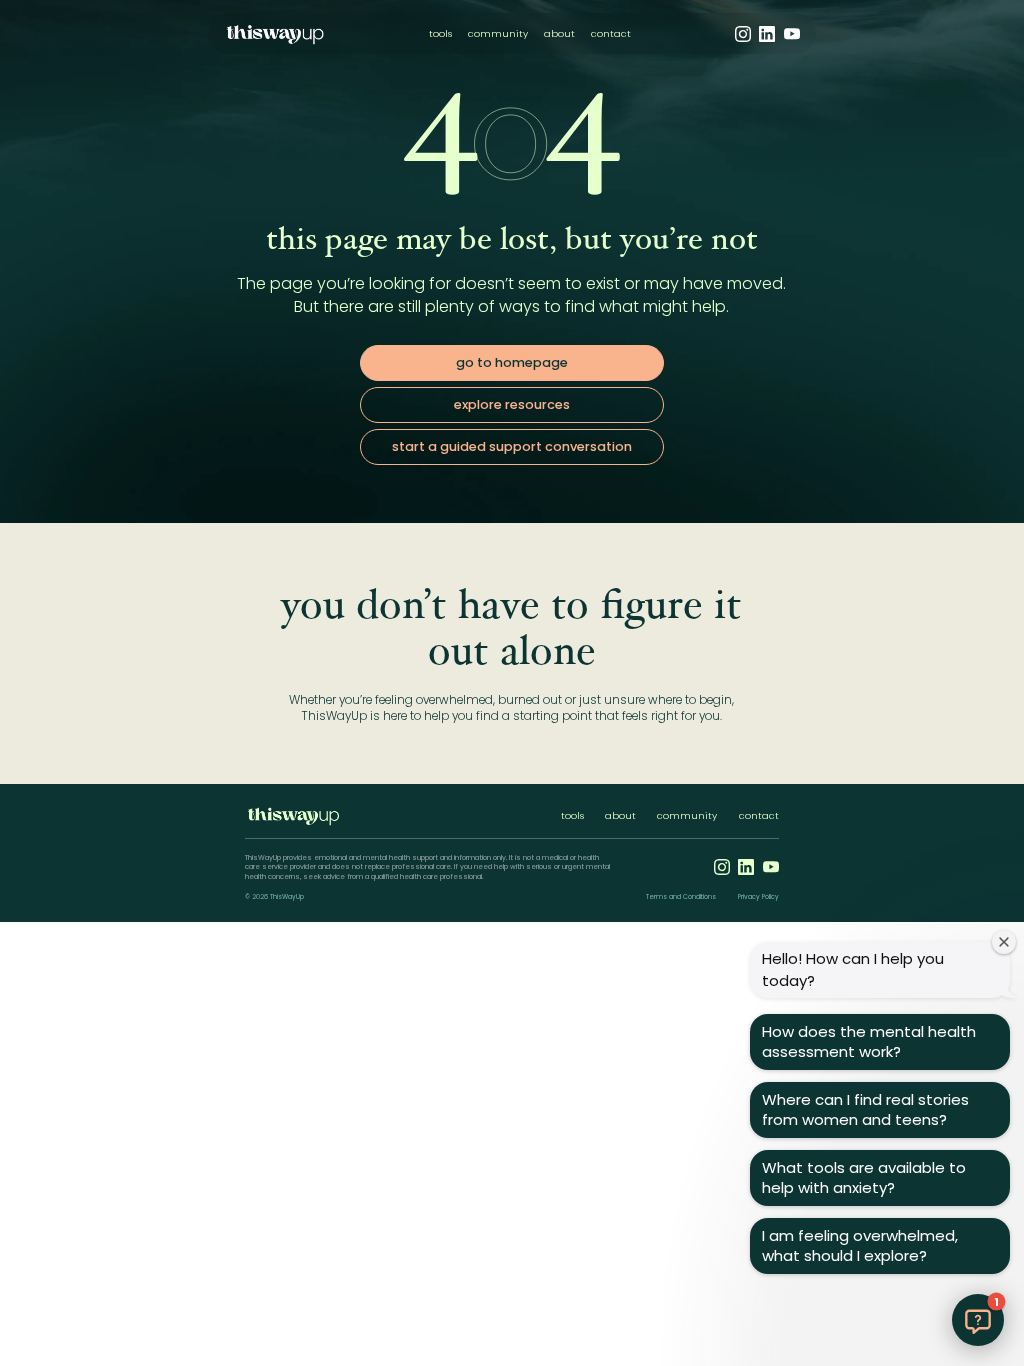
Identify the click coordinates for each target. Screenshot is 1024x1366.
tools (440, 33)
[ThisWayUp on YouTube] (792, 34)
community (498, 33)
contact (611, 33)
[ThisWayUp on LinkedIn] (767, 34)
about (559, 33)
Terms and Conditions (681, 897)
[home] (274, 33)
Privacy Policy (758, 897)
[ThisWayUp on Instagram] (743, 34)
